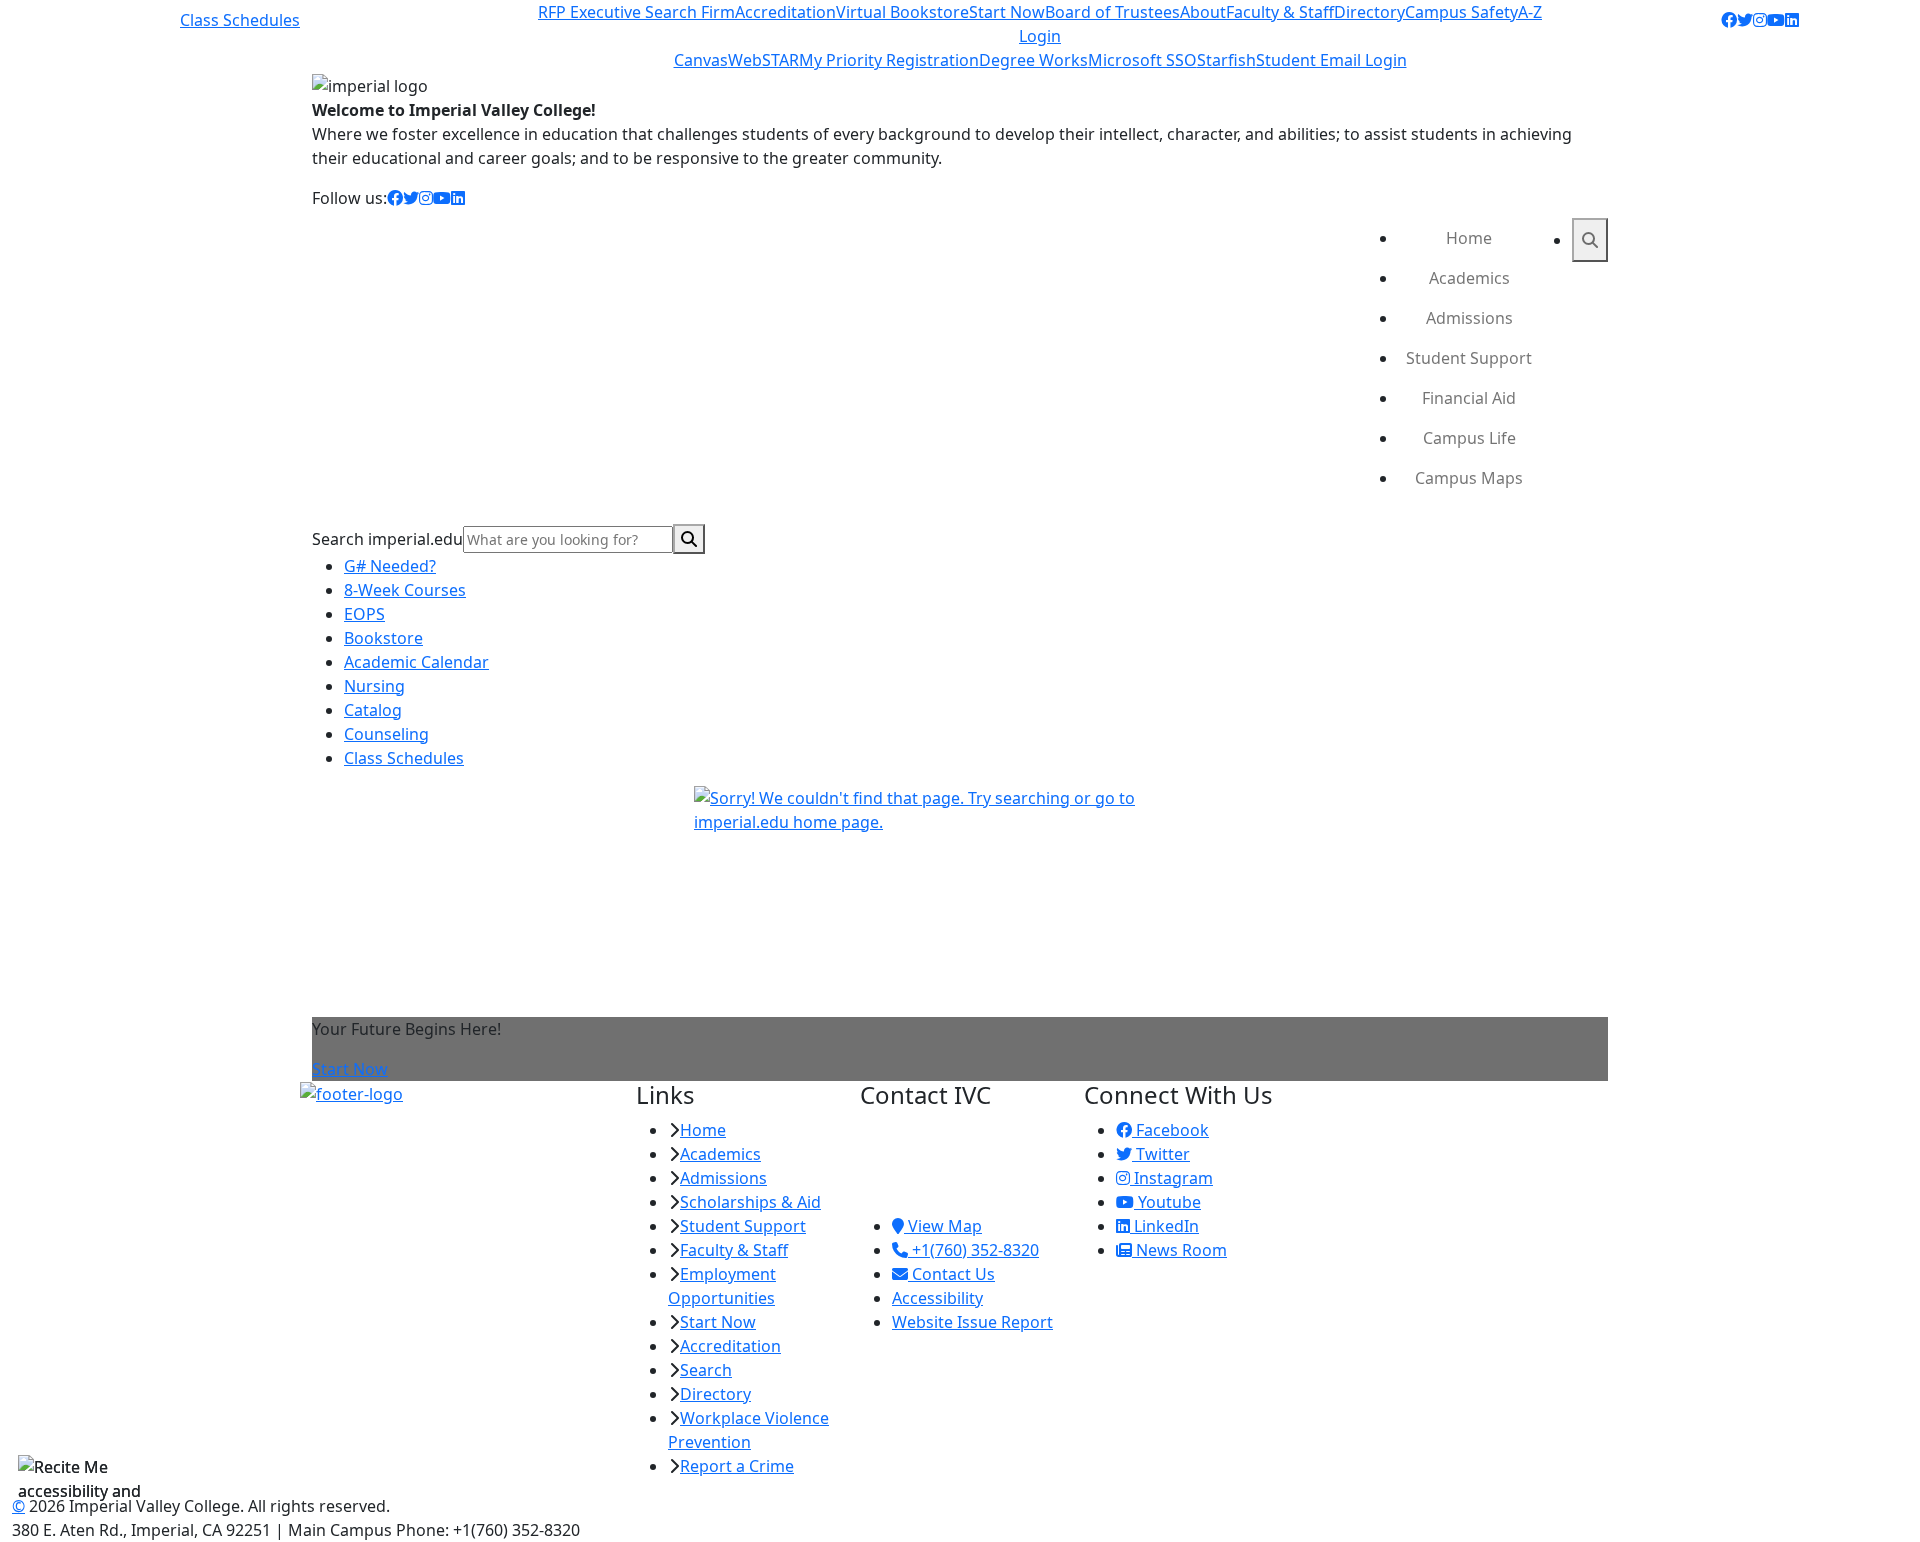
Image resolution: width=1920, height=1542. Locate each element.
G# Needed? (390, 566)
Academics (1469, 278)
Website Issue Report (972, 1322)
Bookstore (383, 638)
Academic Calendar (416, 662)
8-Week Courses (405, 590)
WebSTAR (763, 60)
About (1203, 12)
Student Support (1469, 358)
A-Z (1530, 12)
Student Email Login (1331, 60)
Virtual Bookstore (902, 12)
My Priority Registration (889, 60)
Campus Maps (1469, 478)
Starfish (1226, 60)
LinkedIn (1164, 1226)
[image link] (456, 1094)
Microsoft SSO (1142, 60)
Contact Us (951, 1274)
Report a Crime (737, 1466)
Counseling (386, 734)
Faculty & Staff (1280, 12)
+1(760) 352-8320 (973, 1250)
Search (706, 1370)
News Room (1179, 1250)
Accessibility (937, 1298)
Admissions (1469, 318)
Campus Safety (1461, 12)
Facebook (1170, 1130)
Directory (1369, 12)
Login (1040, 36)
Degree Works (1033, 60)
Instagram (1171, 1178)
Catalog (373, 710)
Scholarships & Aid (750, 1202)
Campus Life (1469, 438)
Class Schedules (240, 20)
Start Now (1007, 12)
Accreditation (785, 12)
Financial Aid (1469, 398)
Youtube (1167, 1202)
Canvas (701, 60)
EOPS (364, 614)
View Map (943, 1226)
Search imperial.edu (387, 539)
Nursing (374, 686)
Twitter (1161, 1154)
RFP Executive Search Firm (636, 12)
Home (1469, 238)
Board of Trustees (1112, 12)
